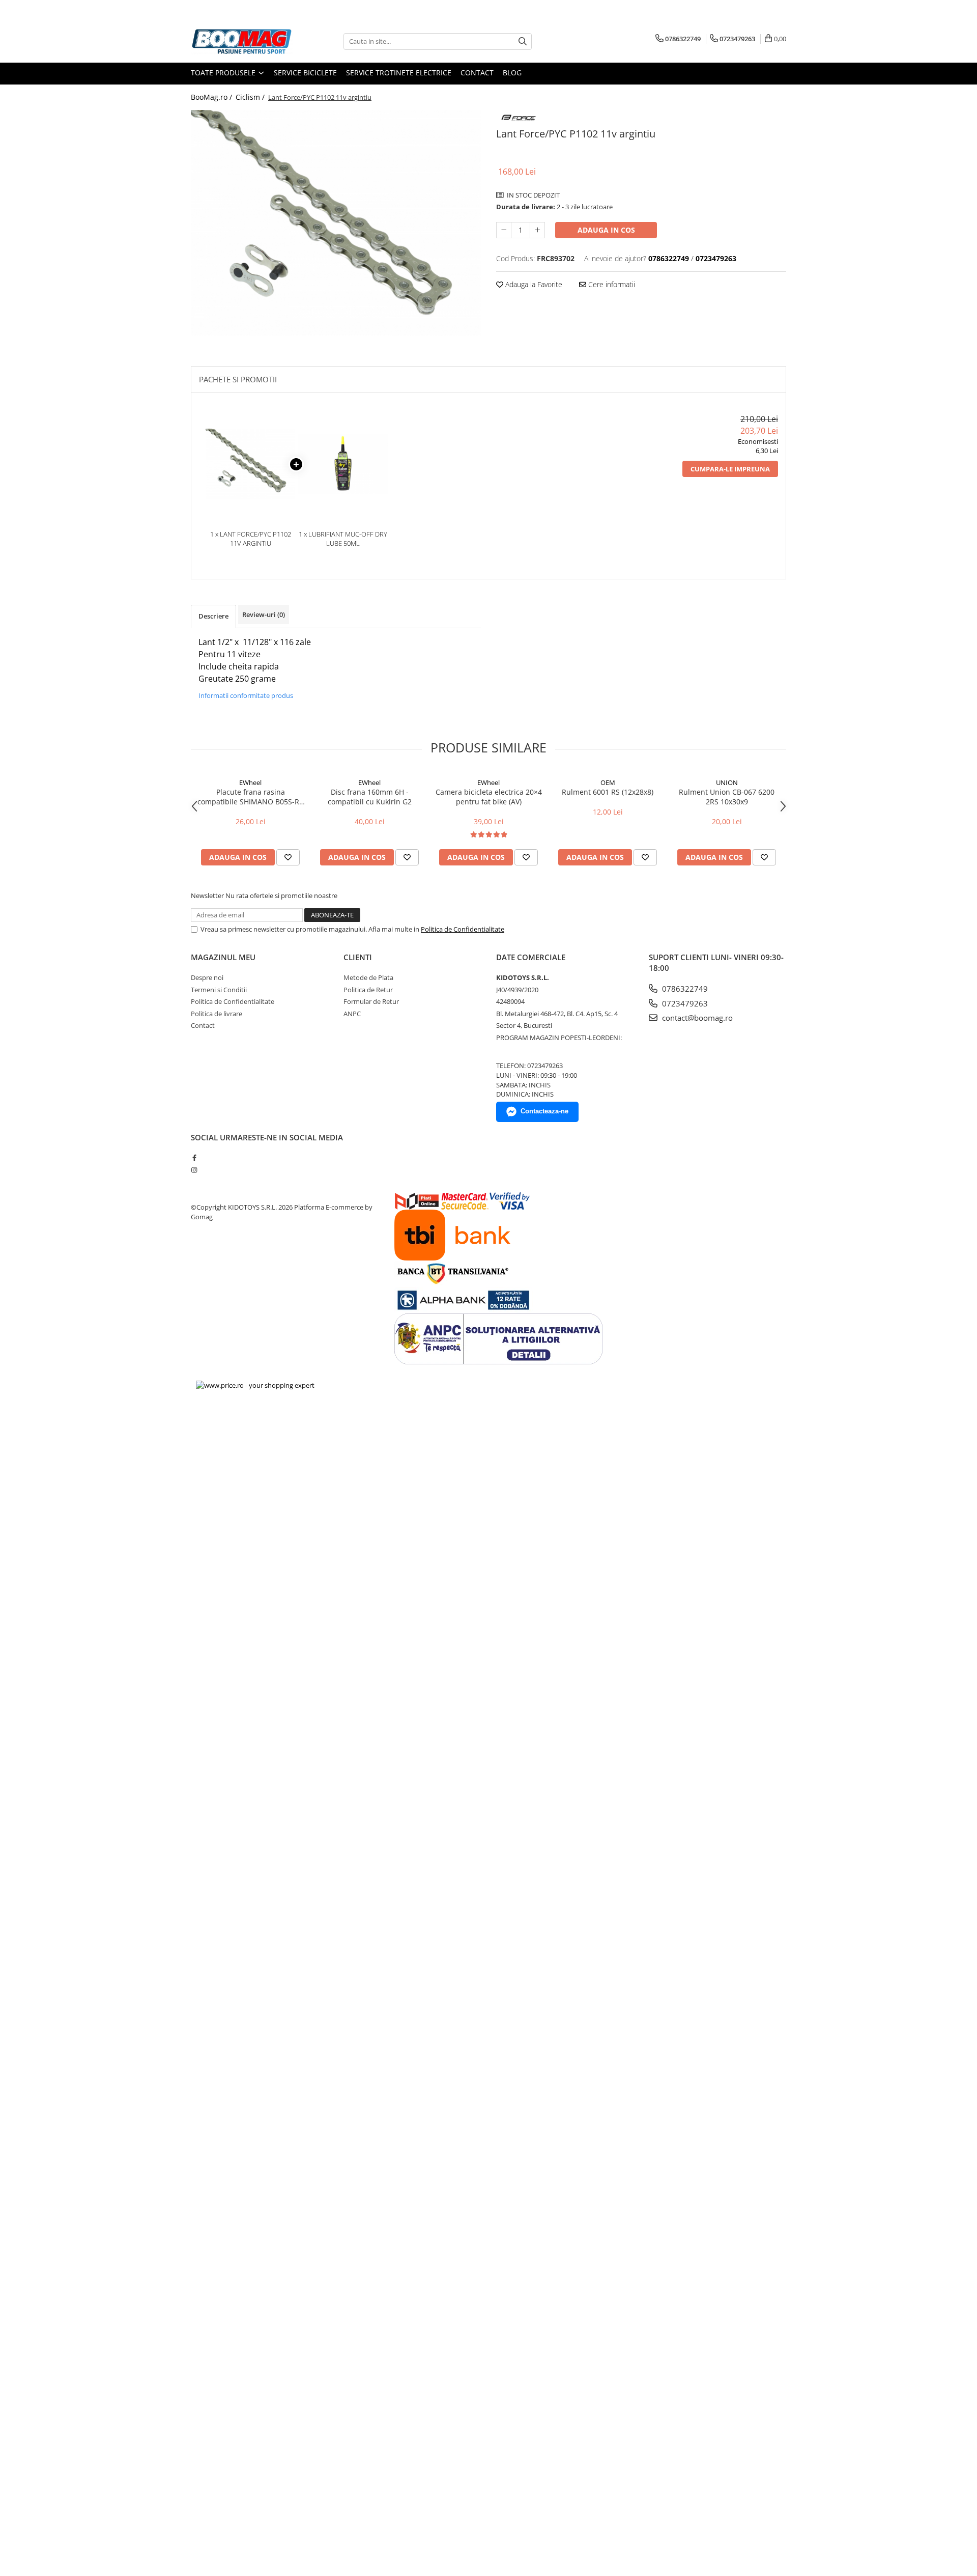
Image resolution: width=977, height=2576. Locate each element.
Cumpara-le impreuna (730, 469)
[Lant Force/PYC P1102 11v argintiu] (336, 223)
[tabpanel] (336, 223)
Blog (512, 73)
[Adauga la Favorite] (288, 857)
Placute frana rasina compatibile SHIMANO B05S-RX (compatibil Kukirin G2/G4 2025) (250, 797)
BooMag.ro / (212, 97)
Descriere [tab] (213, 616)
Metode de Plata (368, 977)
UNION (727, 782)
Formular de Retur (371, 1001)
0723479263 (684, 1003)
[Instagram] (194, 1170)
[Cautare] (523, 41)
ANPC (352, 1014)
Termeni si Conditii (219, 990)
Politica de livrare (217, 1014)
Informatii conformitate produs (246, 695)
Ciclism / (251, 97)
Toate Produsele (224, 73)
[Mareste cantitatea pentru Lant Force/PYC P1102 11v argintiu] (537, 230)
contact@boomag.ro (696, 1018)
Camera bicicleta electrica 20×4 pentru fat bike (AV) (489, 797)
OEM (608, 782)
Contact (477, 73)
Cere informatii (611, 284)
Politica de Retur (368, 990)
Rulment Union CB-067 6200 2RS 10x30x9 (727, 797)
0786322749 (684, 989)
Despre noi (207, 977)
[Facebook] (194, 1158)
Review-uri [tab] (264, 614)
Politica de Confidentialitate (463, 929)
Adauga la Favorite (533, 284)
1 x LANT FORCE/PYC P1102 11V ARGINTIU (251, 539)
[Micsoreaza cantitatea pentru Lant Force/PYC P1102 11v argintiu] (504, 230)
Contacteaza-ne (544, 1111)
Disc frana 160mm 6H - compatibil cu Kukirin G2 (370, 797)
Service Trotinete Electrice (399, 73)
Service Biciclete (305, 73)
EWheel (250, 782)
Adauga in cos (606, 230)
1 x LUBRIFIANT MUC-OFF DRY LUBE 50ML (343, 539)
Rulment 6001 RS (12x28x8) (608, 792)
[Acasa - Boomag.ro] (242, 41)
